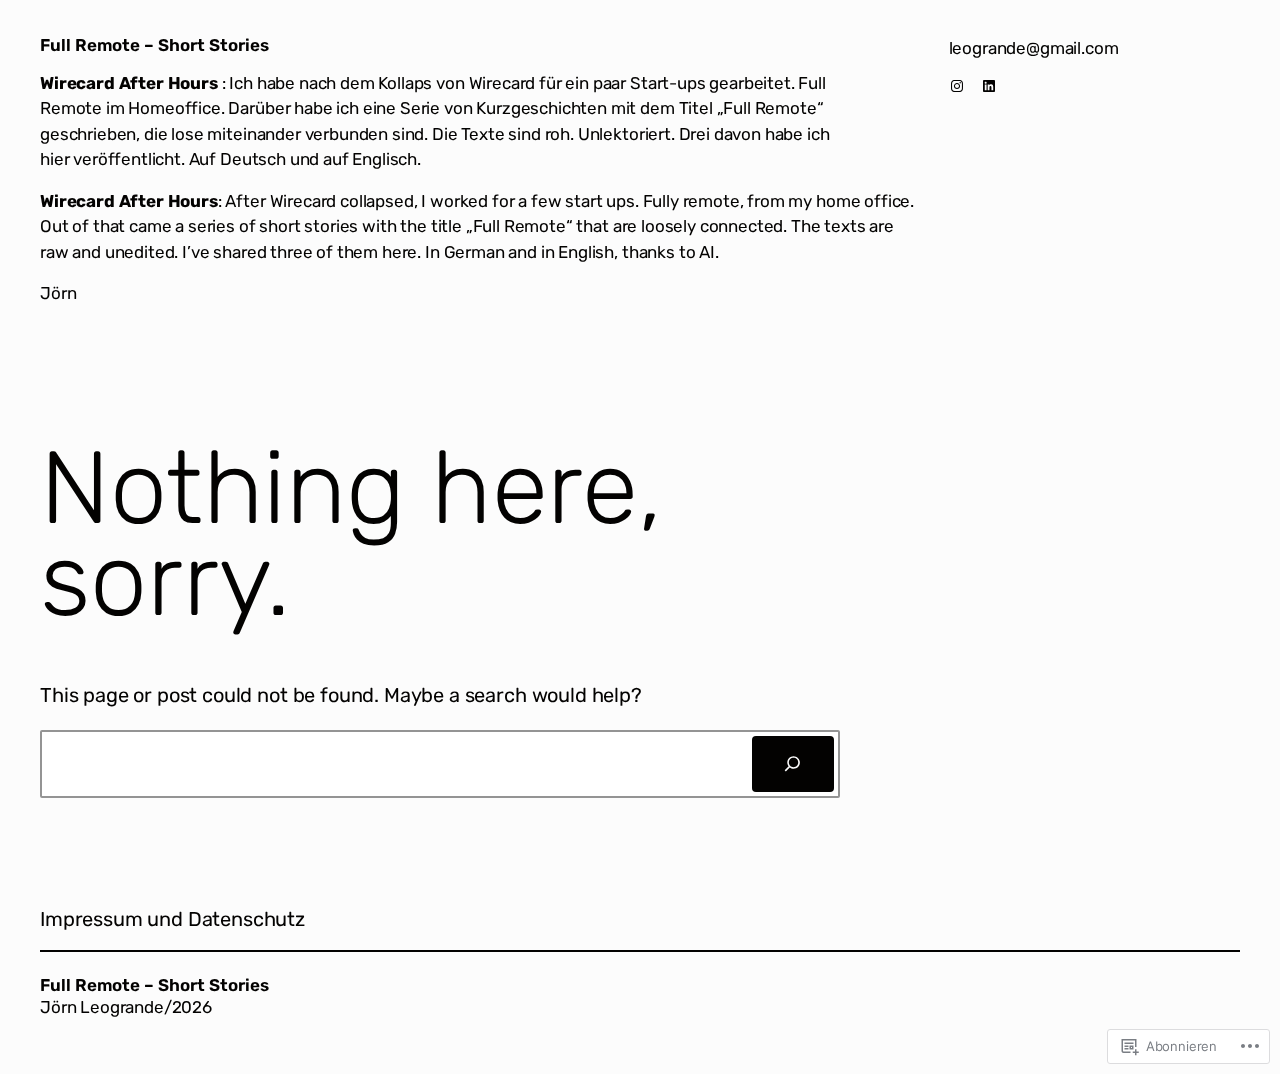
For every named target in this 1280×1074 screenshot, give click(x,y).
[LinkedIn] (989, 86)
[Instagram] (957, 86)
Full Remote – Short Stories (154, 45)
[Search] (793, 764)
